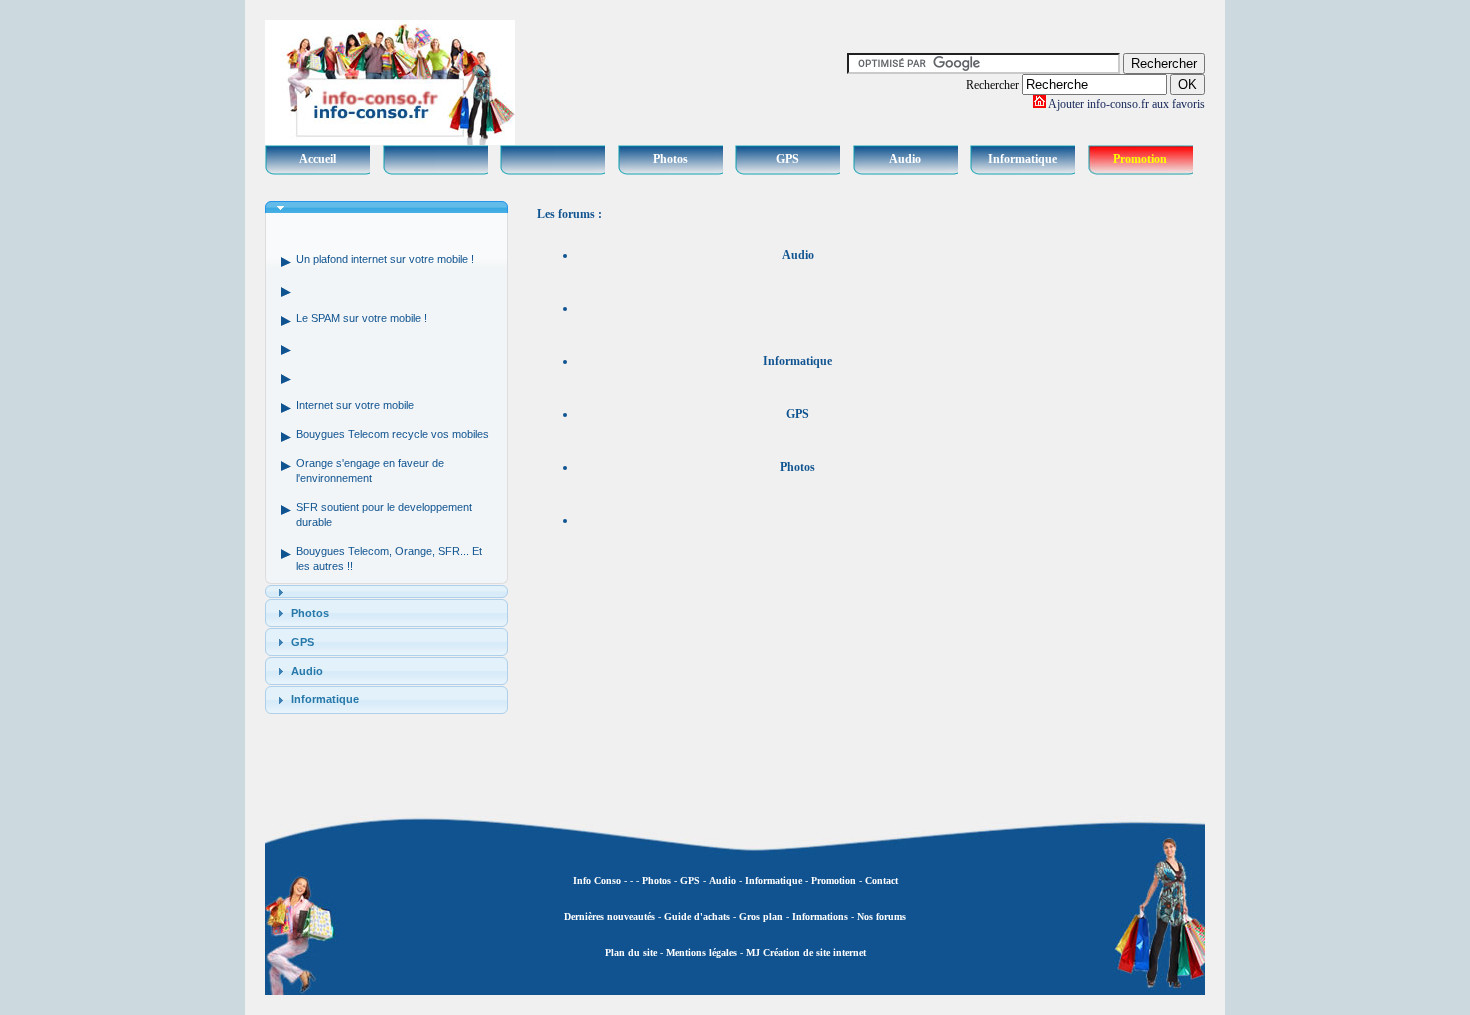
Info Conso (597, 880)
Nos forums (881, 916)
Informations (820, 916)
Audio (905, 159)
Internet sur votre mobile (355, 405)
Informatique (1022, 159)
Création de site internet (813, 952)
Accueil (317, 159)
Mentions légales (701, 952)
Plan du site (631, 952)
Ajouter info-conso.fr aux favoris (1126, 104)
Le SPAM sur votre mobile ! (361, 318)
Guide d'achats (697, 916)
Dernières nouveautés (609, 916)
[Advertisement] (1125, 500)
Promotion (1140, 159)
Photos (670, 159)
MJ (753, 952)
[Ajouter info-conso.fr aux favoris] (1039, 104)
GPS (787, 159)
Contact (881, 880)
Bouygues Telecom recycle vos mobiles (392, 434)
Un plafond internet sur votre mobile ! (385, 259)
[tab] (386, 207)
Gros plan (761, 916)
